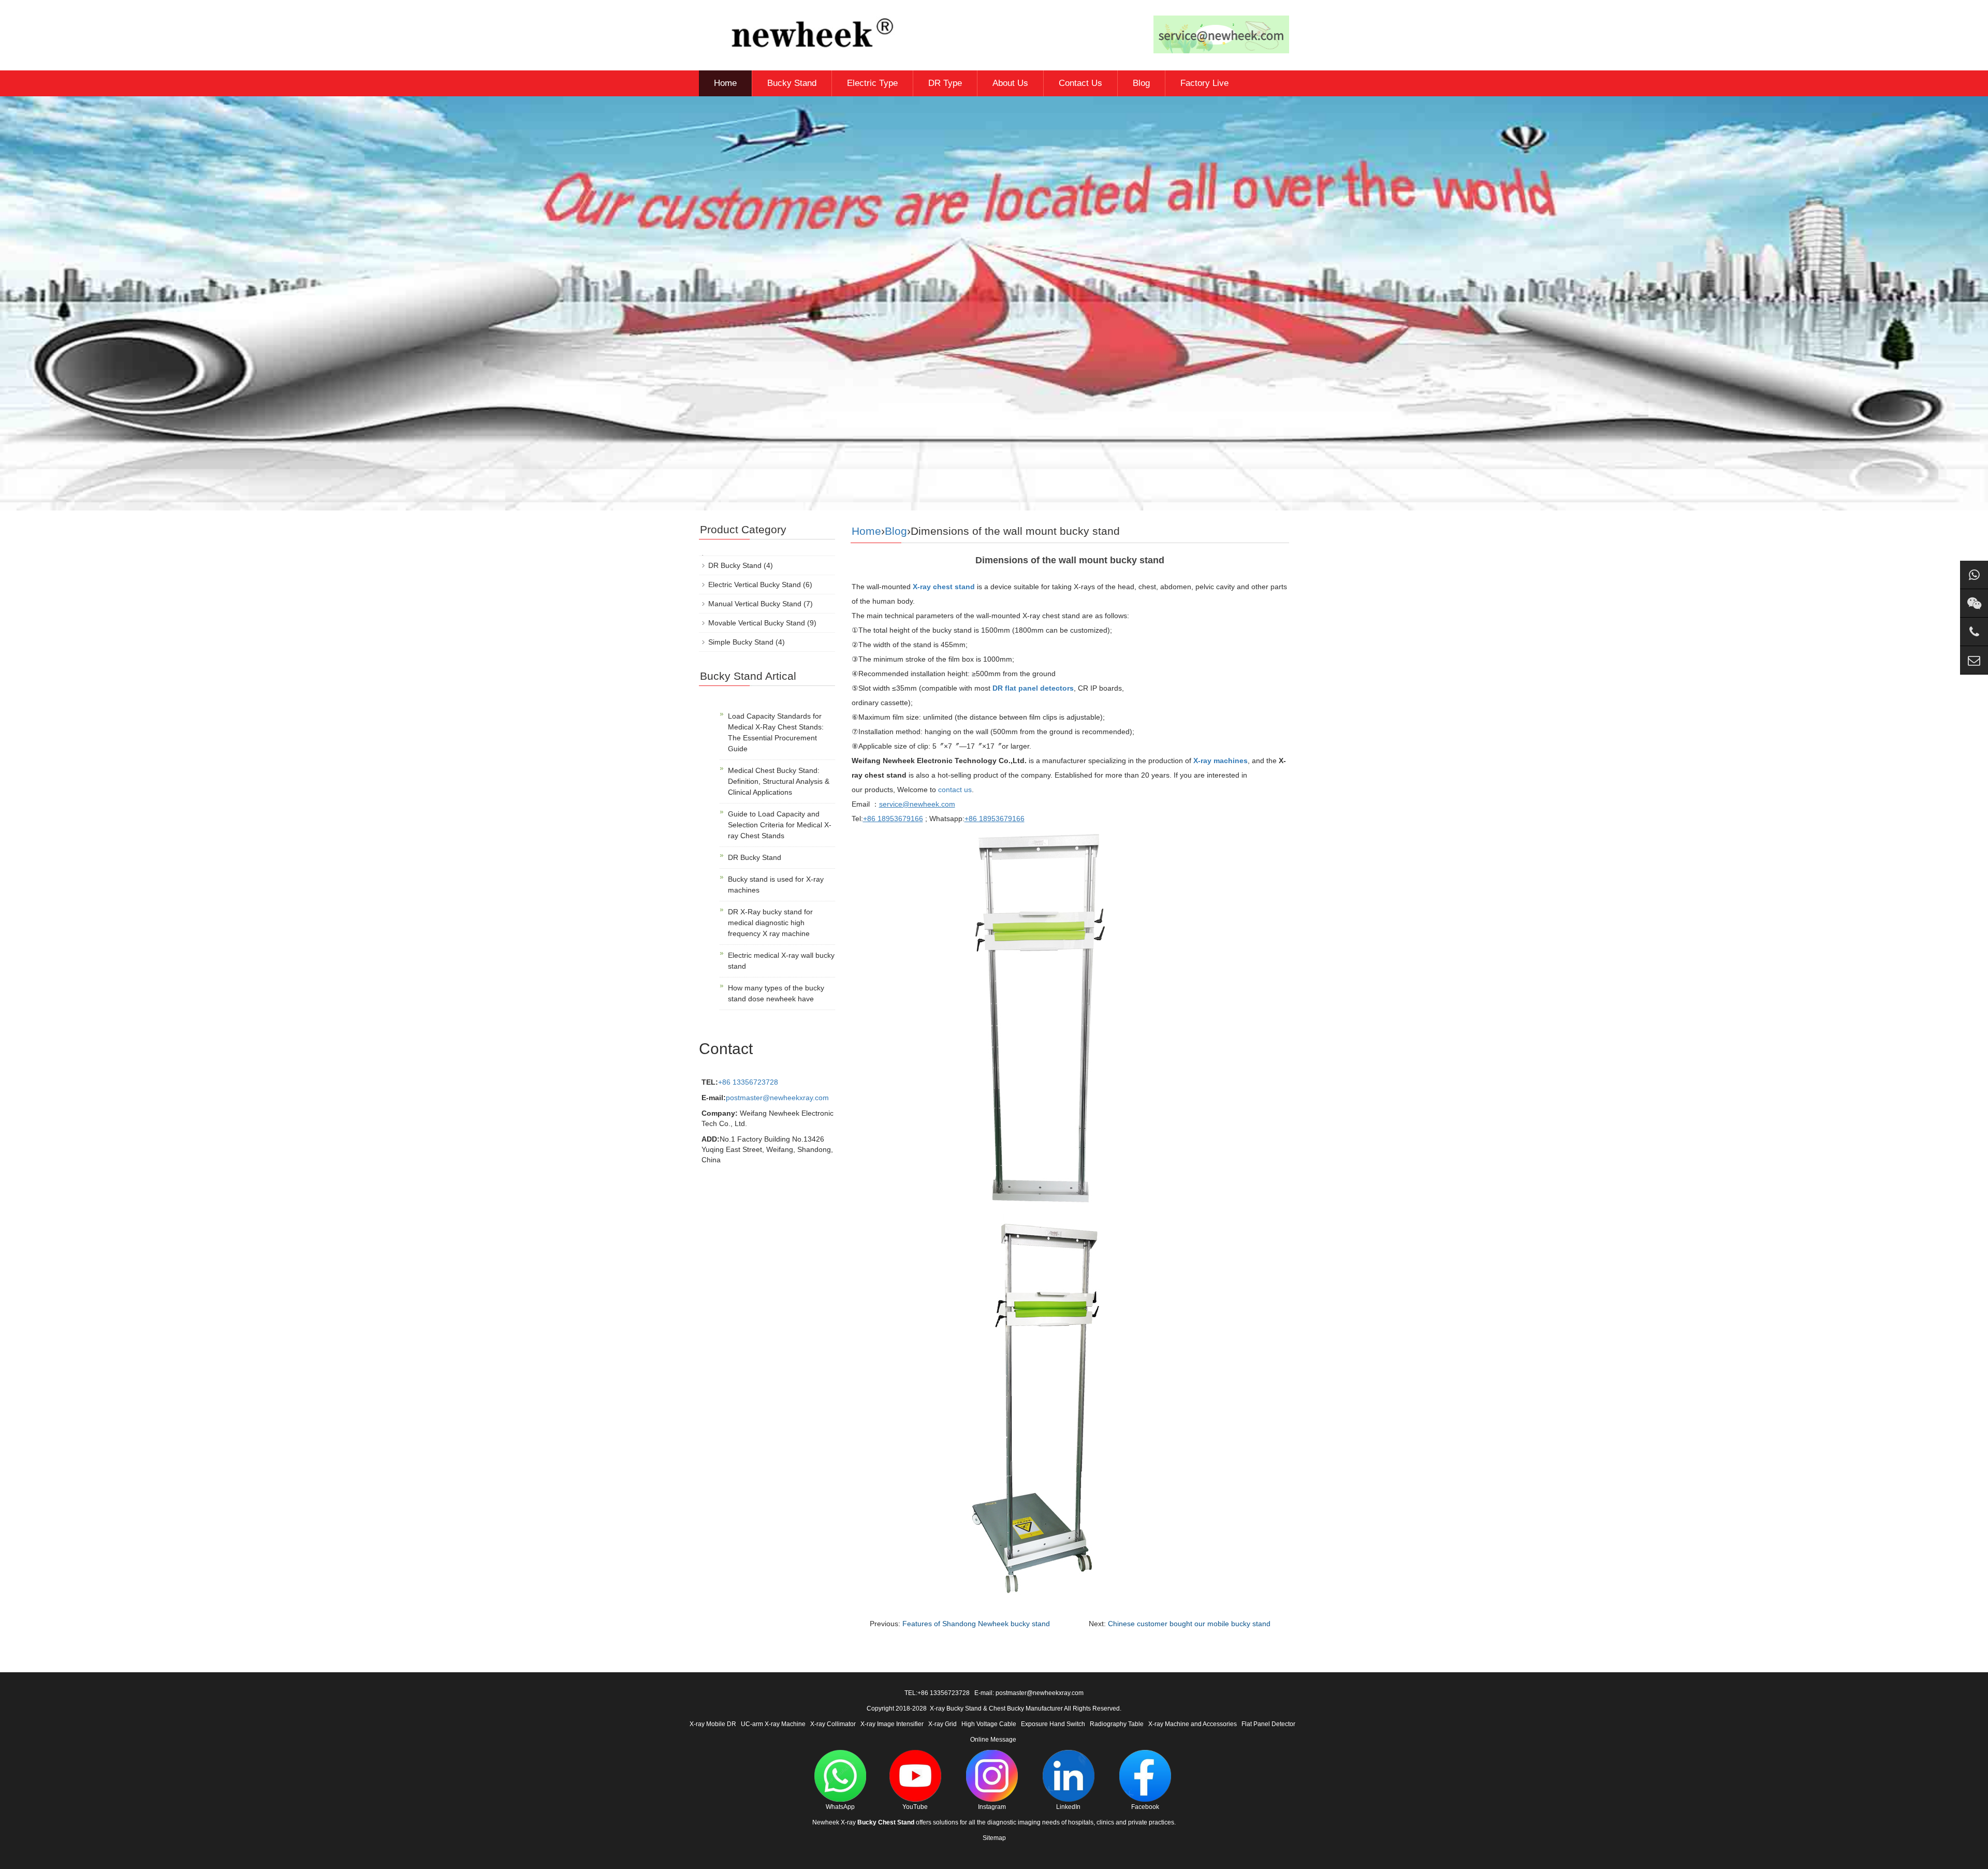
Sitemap (994, 1838)
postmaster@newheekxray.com (777, 1098)
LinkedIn (1068, 1807)
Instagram (992, 1807)
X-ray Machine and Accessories (1193, 1724)
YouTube (915, 1807)
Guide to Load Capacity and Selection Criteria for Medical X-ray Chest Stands (780, 825)
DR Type (945, 83)
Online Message (993, 1740)
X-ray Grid (942, 1724)
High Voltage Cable (989, 1724)
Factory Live (1204, 83)
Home (725, 83)
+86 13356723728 (748, 1082)
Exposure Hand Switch (1053, 1724)
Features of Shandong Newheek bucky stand (976, 1624)
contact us (955, 790)
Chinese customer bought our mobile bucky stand (1189, 1624)
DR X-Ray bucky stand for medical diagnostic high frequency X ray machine (770, 923)
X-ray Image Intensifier (892, 1724)
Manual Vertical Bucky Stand (755, 604)
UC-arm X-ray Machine (773, 1724)
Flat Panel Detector (1268, 1724)
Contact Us (1080, 83)
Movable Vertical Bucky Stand (757, 623)
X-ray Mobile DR (713, 1724)
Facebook (1145, 1807)
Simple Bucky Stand (741, 642)
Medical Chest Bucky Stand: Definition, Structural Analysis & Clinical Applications (779, 781)
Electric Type (872, 83)
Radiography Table (1117, 1724)
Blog (1141, 83)
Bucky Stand (792, 83)
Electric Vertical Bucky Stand (755, 585)
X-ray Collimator (833, 1724)
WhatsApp (840, 1807)
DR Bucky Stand (735, 565)
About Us (1010, 83)
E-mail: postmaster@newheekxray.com (1029, 1693)
